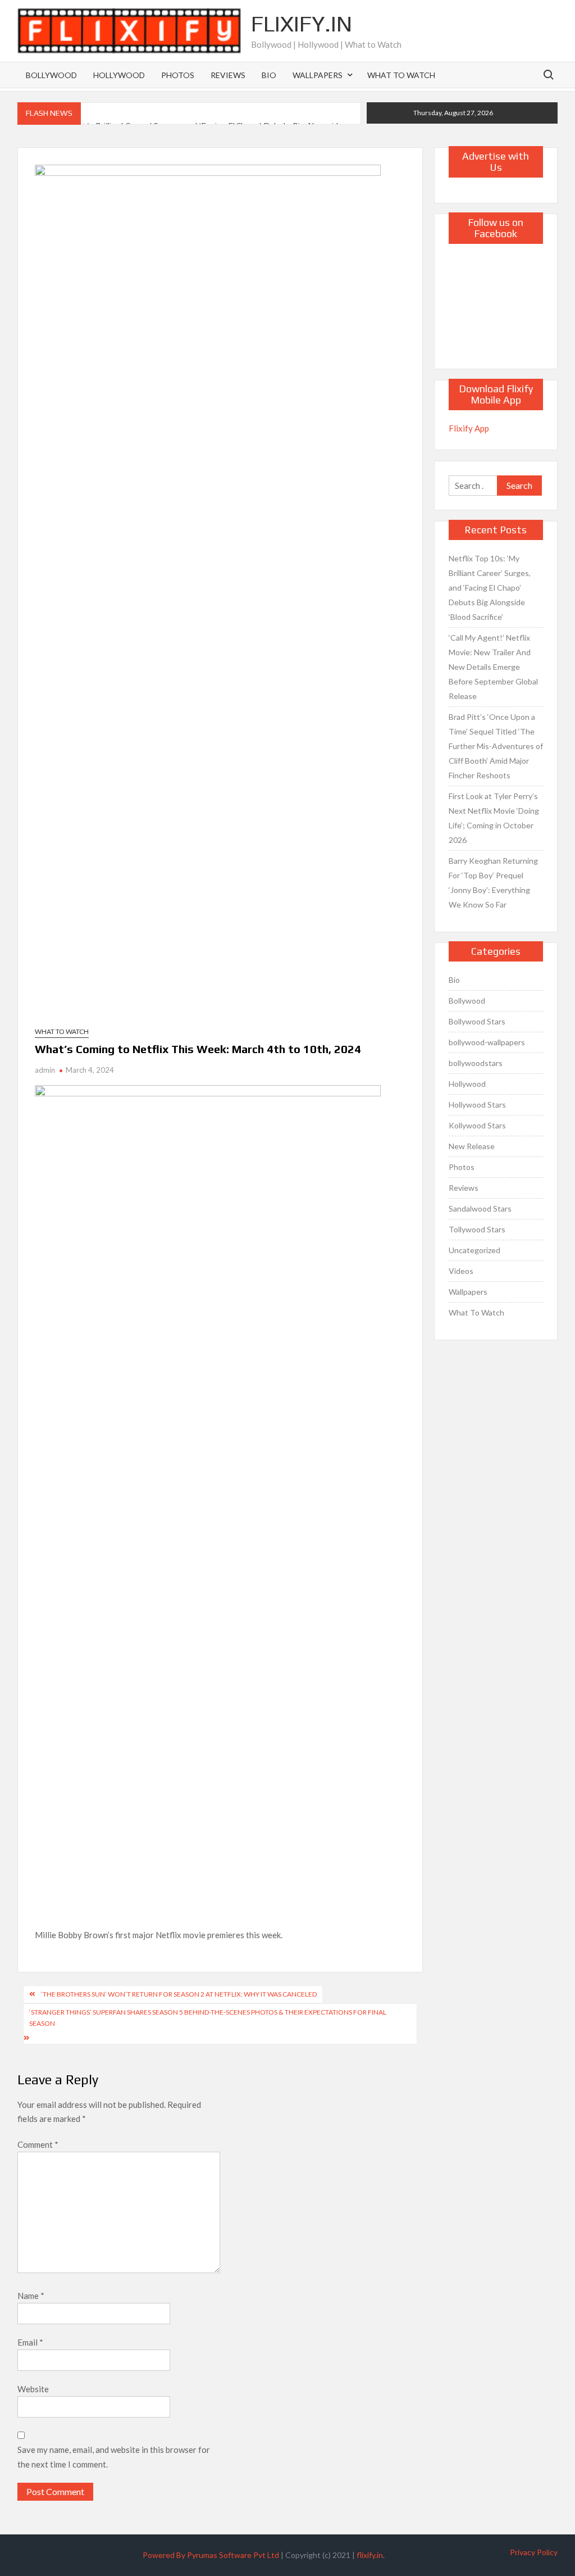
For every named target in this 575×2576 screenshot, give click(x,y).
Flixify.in (302, 24)
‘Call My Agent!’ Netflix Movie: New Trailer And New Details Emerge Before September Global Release (493, 667)
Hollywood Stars (477, 1105)
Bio (269, 75)
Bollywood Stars (477, 1021)
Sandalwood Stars (480, 1208)
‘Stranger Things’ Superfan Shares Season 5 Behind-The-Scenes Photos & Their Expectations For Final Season (208, 2018)
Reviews (228, 75)
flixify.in (370, 2555)
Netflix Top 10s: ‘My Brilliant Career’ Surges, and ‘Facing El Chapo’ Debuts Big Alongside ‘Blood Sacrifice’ (490, 588)
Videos (461, 1271)
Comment (38, 2144)
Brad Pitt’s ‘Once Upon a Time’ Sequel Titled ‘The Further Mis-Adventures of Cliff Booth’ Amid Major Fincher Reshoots (496, 746)
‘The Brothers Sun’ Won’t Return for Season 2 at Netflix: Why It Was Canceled (179, 1994)
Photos (178, 75)
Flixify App (469, 428)
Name (31, 2296)
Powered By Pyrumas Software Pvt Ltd (211, 2555)
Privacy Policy (534, 2552)
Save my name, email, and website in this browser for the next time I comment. (114, 2457)
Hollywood (119, 75)
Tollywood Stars (477, 1229)
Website (33, 2389)
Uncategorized (474, 1250)
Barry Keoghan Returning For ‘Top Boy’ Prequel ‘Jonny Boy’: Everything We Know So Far (493, 883)
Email (30, 2342)
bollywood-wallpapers (487, 1042)
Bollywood (51, 75)
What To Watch (401, 75)
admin (45, 1070)
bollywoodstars (476, 1063)
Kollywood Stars (477, 1125)
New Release (472, 1146)
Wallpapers (318, 75)
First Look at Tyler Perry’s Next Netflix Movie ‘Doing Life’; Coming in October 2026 (494, 818)
